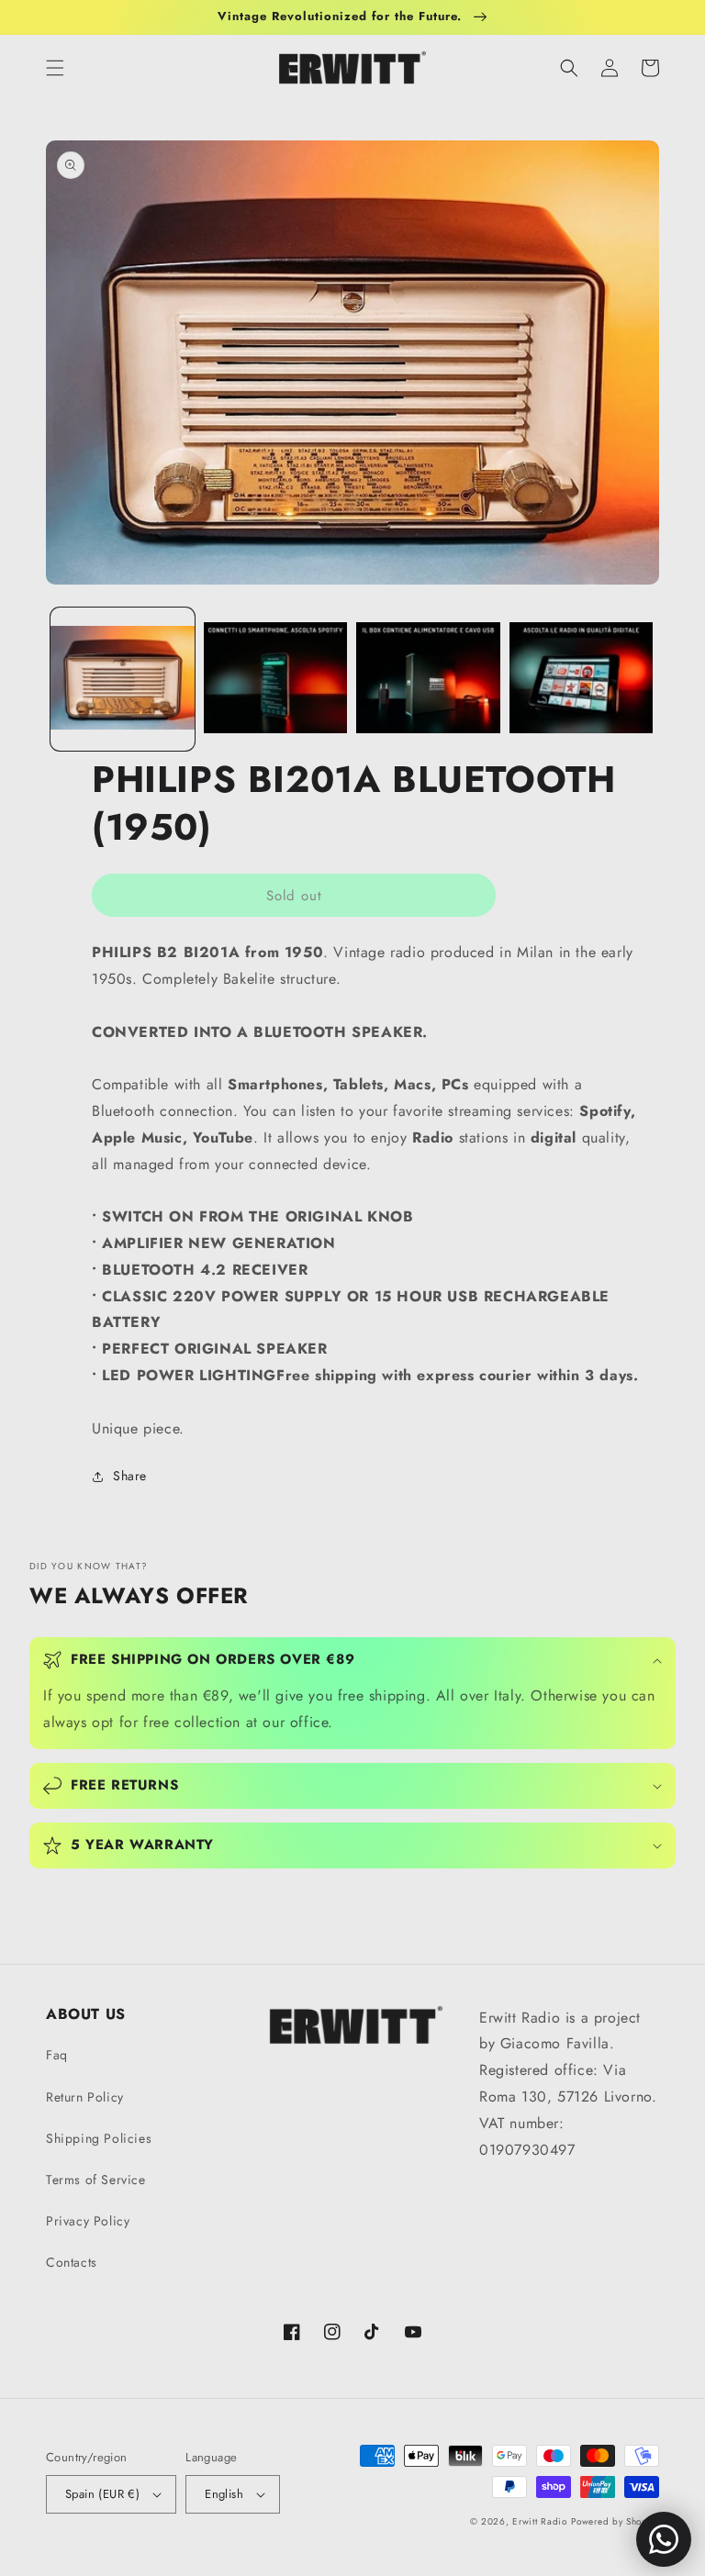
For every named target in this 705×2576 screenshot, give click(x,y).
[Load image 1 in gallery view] (123, 680)
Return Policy (85, 2097)
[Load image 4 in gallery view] (582, 680)
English (224, 2494)
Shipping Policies (99, 2138)
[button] (55, 68)
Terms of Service (96, 2180)
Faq (57, 2055)
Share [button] (130, 1476)
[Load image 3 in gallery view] (428, 680)
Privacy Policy (88, 2221)
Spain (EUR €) (102, 2494)
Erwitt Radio (539, 2521)
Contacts (72, 2262)
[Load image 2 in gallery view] (276, 680)
